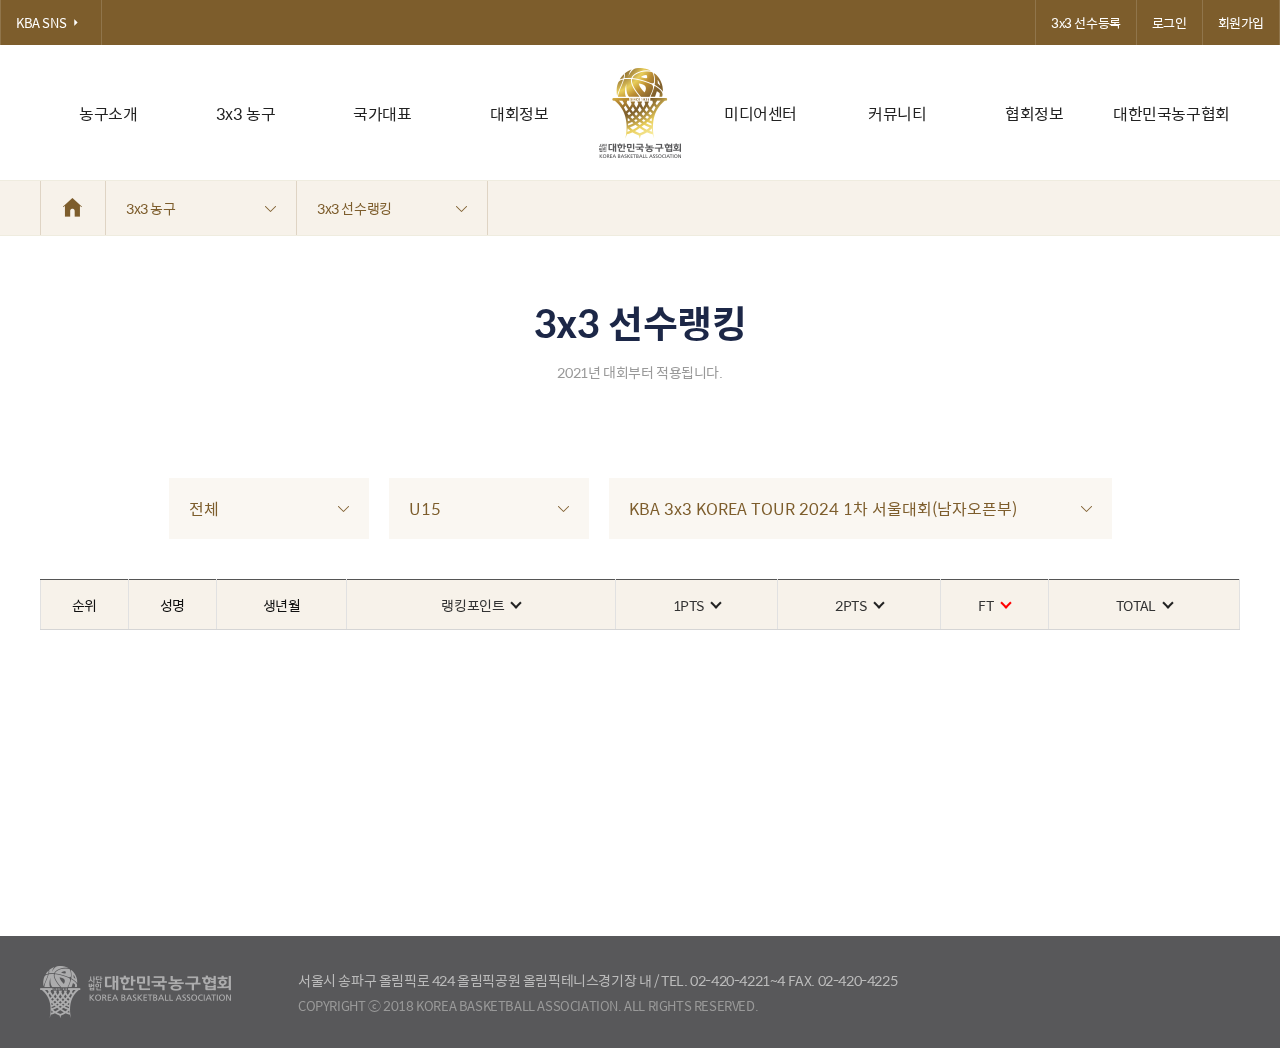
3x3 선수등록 (1086, 22)
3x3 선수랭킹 (354, 208)
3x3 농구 (246, 113)
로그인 (1169, 22)
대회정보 (519, 113)
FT (985, 605)
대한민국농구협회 (1171, 113)
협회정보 (1034, 113)
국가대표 (382, 113)
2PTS (850, 605)
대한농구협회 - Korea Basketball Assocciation (135, 992)
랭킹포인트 (472, 605)
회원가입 (1241, 22)
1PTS (688, 605)
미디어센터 (760, 113)
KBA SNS (41, 22)
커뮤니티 (897, 113)
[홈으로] (73, 208)
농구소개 (108, 113)
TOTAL (1136, 605)
